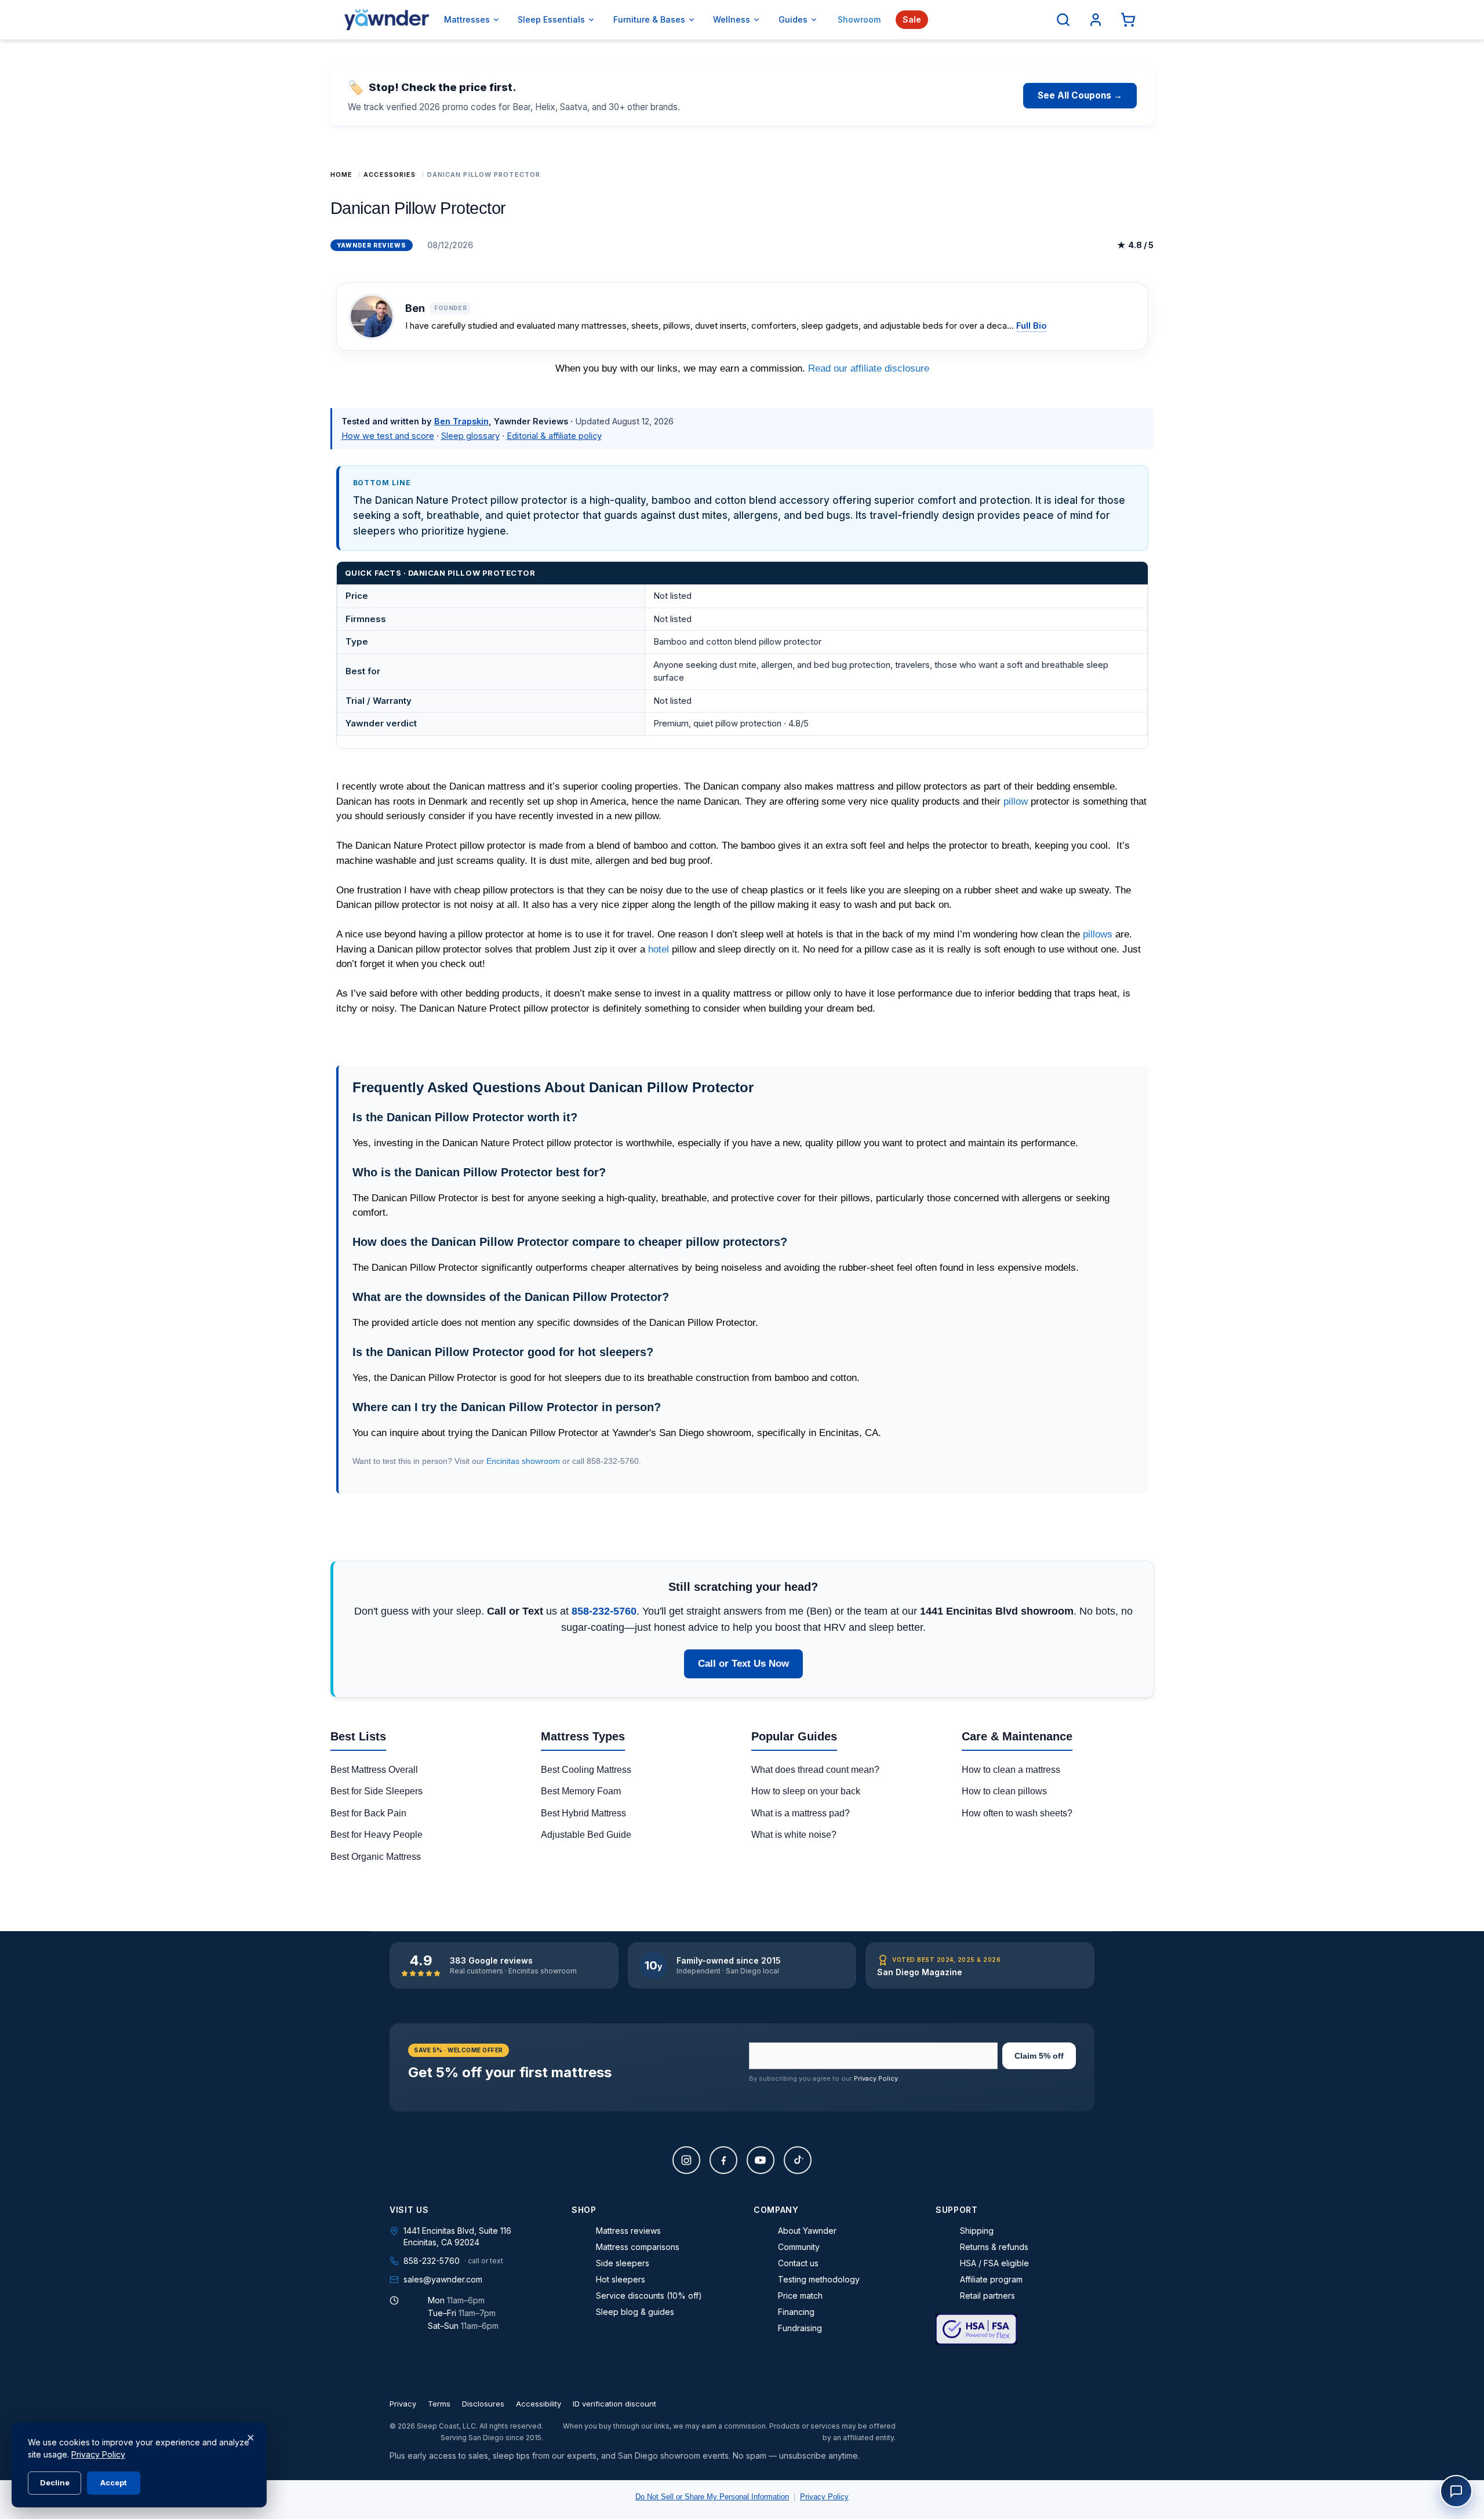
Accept (114, 2482)
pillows (1098, 934)
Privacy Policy (876, 2078)
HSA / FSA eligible (994, 2263)
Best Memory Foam (581, 1791)
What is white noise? (794, 1835)
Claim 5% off (1039, 2056)
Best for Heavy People (377, 1835)
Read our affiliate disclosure (869, 368)
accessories (390, 175)
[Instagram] (686, 2160)
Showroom (859, 19)
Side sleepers (623, 2263)
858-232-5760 (604, 1611)
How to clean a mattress (1011, 1770)
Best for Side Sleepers (377, 1791)
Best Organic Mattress (376, 1857)
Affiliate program (991, 2279)
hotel (659, 949)
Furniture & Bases (649, 19)
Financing (796, 2312)
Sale (912, 19)
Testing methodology (819, 2279)
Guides (793, 19)
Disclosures (483, 2404)
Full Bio (1032, 326)
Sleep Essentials (551, 19)
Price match (800, 2296)
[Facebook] (723, 2160)
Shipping (977, 2231)
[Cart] (1128, 20)
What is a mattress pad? (801, 1813)
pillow (1016, 801)
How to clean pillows (1004, 1791)
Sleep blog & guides (635, 2312)
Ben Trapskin (461, 421)
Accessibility (539, 2404)
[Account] (1096, 20)
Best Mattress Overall (374, 1770)
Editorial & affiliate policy (554, 436)
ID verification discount (614, 2404)
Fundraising (800, 2328)
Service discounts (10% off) (649, 2296)
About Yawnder (807, 2231)
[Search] (1063, 20)
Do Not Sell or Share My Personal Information (712, 2497)
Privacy (403, 2404)
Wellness (732, 19)
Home (341, 175)
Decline (55, 2482)
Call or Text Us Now (743, 1664)
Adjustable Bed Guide (586, 1835)
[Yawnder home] (387, 20)
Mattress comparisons (638, 2247)
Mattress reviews (628, 2231)
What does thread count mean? (815, 1770)
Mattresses (467, 19)
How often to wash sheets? (1017, 1813)
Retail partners (987, 2296)
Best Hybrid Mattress (583, 1813)
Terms (439, 2404)
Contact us (798, 2263)
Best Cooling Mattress (586, 1770)
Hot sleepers (621, 2279)
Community (799, 2247)
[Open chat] (1456, 2491)
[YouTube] (761, 2160)
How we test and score (388, 436)
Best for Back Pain (368, 1813)
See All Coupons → (1080, 95)
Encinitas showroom (523, 1461)
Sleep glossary (470, 436)
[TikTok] (798, 2160)
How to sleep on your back (806, 1791)
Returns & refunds (994, 2247)
